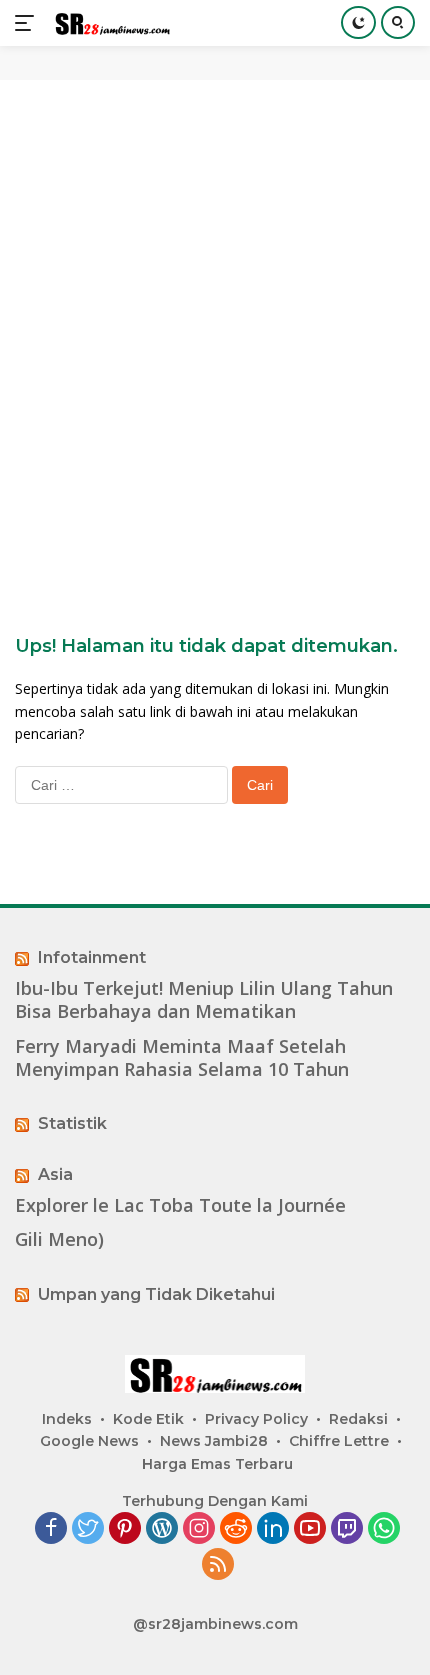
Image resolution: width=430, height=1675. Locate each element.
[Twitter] (88, 1529)
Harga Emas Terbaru (217, 1464)
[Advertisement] (215, 325)
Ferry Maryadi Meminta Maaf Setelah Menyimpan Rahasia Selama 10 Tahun (182, 1058)
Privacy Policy (256, 1419)
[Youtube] (310, 1529)
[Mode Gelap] (358, 22)
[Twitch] (347, 1529)
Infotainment (92, 957)
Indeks (67, 1419)
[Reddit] (236, 1529)
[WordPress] (162, 1529)
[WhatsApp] (384, 1529)
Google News (89, 1441)
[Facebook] (51, 1529)
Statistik (72, 1123)
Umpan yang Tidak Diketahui (156, 1294)
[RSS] (218, 1565)
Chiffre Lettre (339, 1441)
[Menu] (28, 23)
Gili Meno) (59, 1239)
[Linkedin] (273, 1529)
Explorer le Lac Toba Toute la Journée (180, 1205)
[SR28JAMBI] (109, 23)
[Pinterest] (125, 1529)
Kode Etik (148, 1419)
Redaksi (358, 1419)
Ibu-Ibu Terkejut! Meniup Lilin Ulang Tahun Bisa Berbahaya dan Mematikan (204, 1000)
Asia (55, 1174)
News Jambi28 (214, 1441)
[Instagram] (199, 1529)
